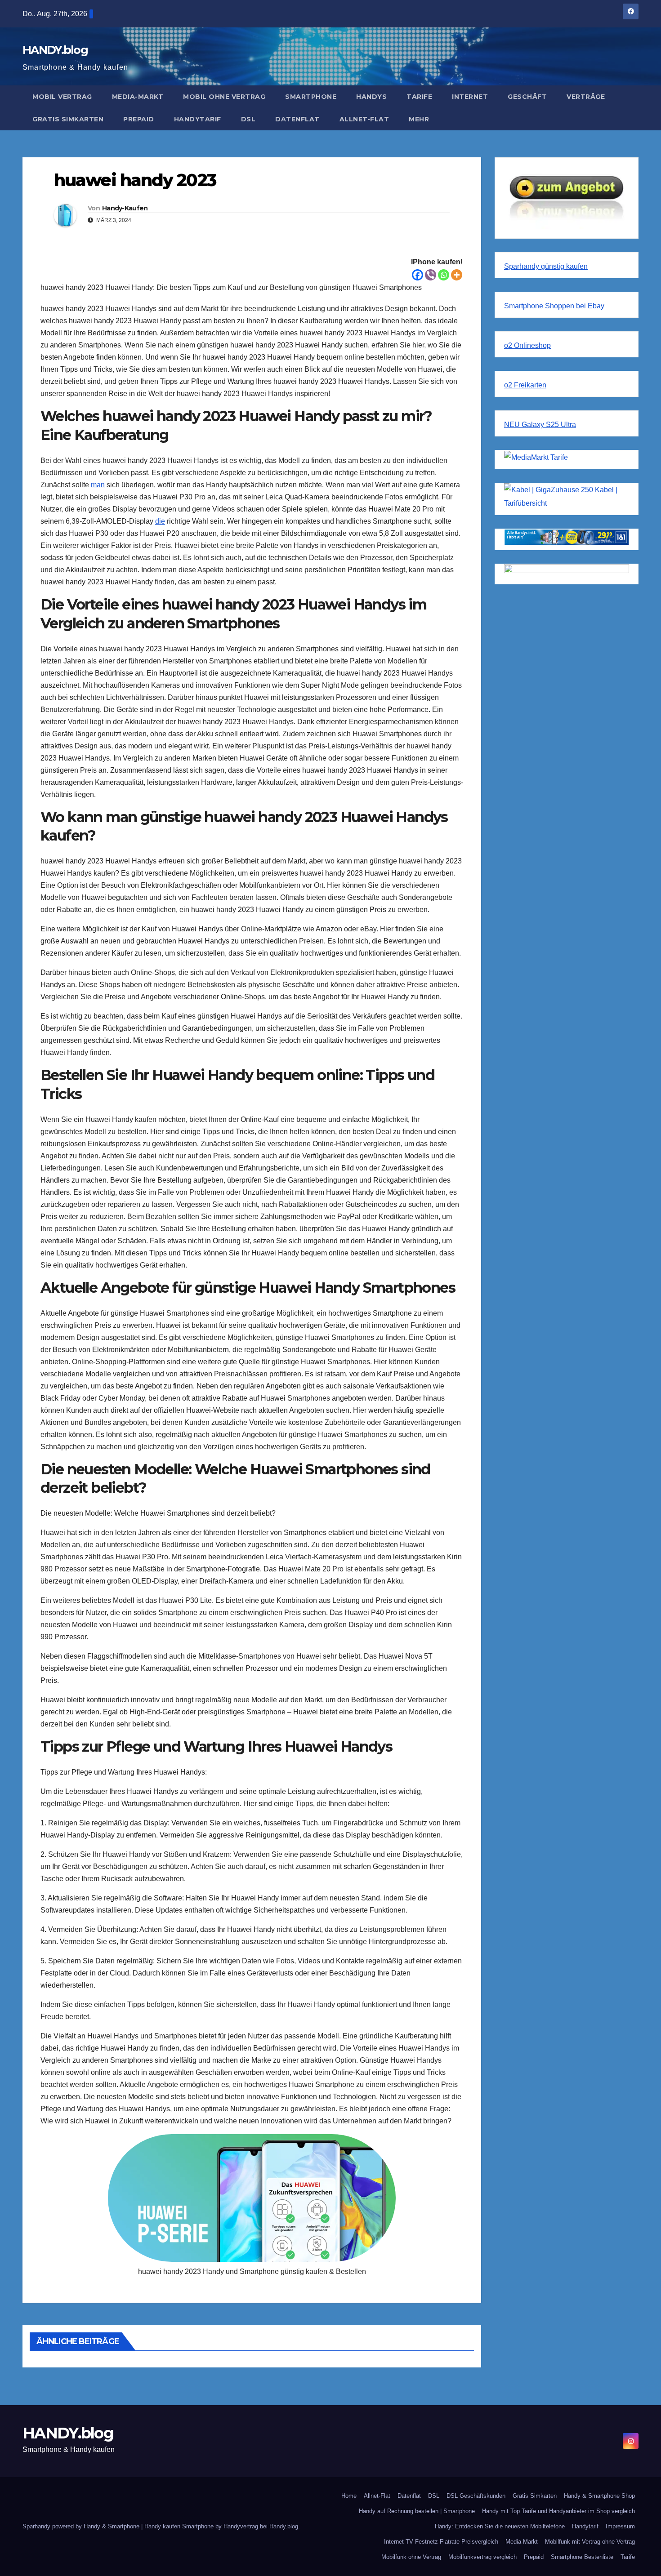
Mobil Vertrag (62, 97)
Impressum (620, 2526)
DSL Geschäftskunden (476, 2496)
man (98, 485)
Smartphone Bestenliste (582, 2557)
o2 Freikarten (525, 385)
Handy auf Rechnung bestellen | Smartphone (417, 2511)
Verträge (586, 97)
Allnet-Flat (364, 119)
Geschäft (527, 97)
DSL (248, 119)
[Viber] (431, 275)
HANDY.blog (55, 50)
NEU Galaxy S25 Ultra (540, 425)
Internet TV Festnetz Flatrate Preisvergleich (441, 2542)
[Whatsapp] (444, 275)
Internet (470, 97)
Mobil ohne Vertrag (224, 97)
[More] (457, 275)
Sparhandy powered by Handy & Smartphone (82, 2526)
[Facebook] (418, 275)
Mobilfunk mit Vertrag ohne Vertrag (590, 2542)
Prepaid (139, 119)
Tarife (419, 97)
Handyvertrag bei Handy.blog (261, 2526)
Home (349, 2496)
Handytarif (198, 119)
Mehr (419, 119)
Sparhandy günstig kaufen (546, 266)
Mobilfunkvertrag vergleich (482, 2557)
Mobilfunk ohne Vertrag (411, 2557)
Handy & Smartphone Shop (599, 2496)
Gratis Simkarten (68, 119)
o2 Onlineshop (527, 345)
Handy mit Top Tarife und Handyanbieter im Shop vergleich (558, 2511)
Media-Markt (138, 97)
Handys (371, 97)
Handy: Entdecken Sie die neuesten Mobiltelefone (500, 2526)
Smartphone (311, 97)
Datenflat (297, 119)
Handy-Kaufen (125, 208)
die (160, 521)
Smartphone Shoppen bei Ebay (554, 306)
